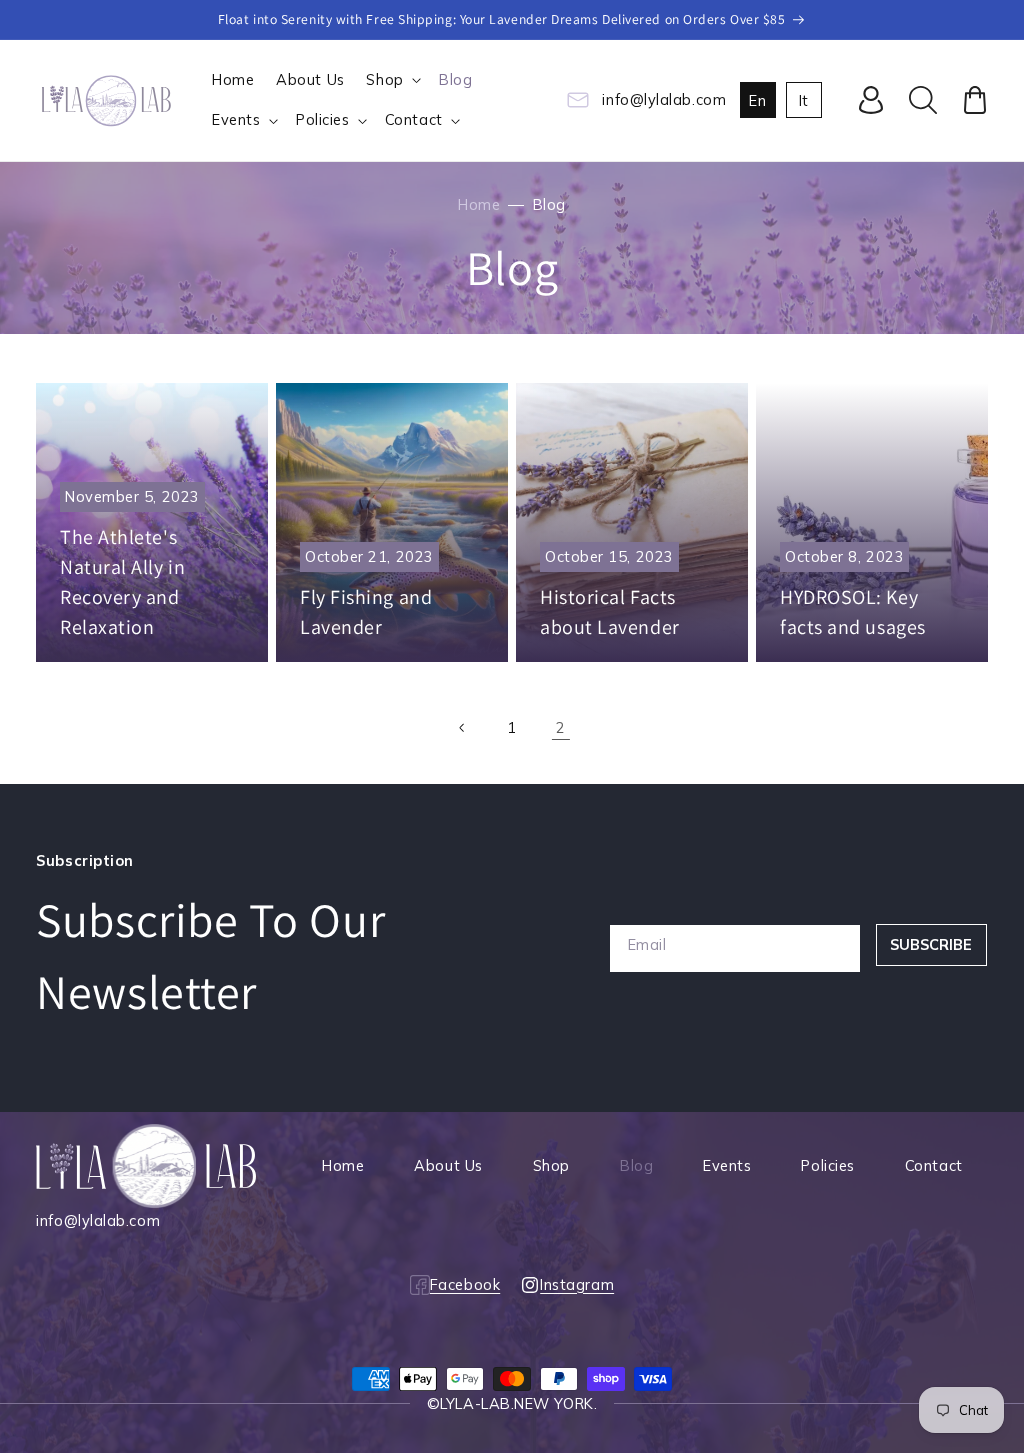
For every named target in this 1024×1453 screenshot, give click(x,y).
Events (727, 1165)
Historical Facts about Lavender (610, 612)
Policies (827, 1165)
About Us (448, 1165)
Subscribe (931, 944)
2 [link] (561, 727)
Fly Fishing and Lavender (366, 612)
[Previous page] (463, 728)
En (757, 100)
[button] (392, 80)
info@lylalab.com (664, 99)
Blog (636, 1165)
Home (479, 204)
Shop (551, 1165)
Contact (934, 1165)
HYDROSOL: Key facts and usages (853, 612)
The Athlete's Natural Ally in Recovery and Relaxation (122, 582)
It (804, 100)
